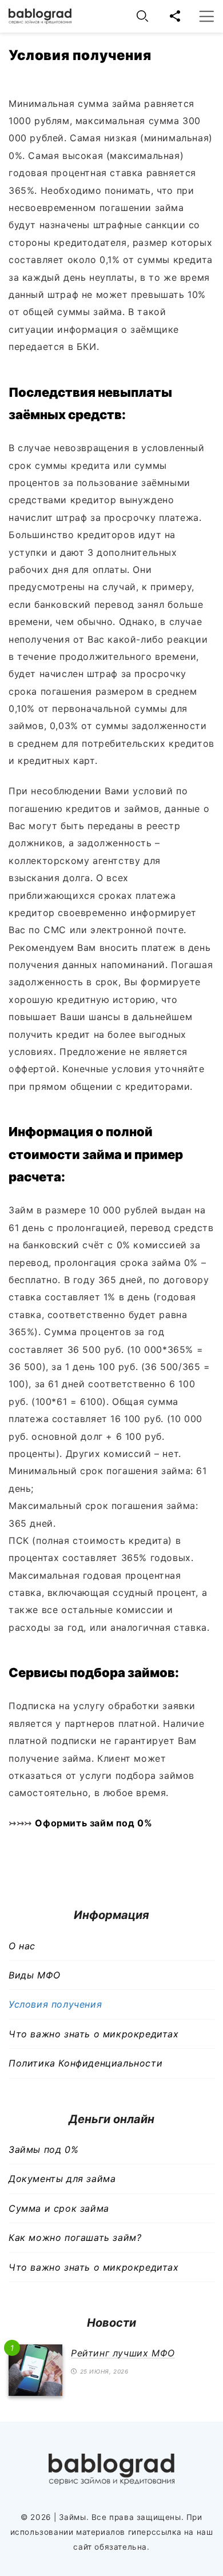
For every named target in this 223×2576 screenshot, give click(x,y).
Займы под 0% (43, 2149)
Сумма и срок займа (59, 2208)
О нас (22, 1946)
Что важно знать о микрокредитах (94, 2034)
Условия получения (55, 2004)
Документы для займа (62, 2179)
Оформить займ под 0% (93, 1823)
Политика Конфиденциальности (85, 2063)
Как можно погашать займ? (75, 2237)
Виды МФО (35, 1975)
